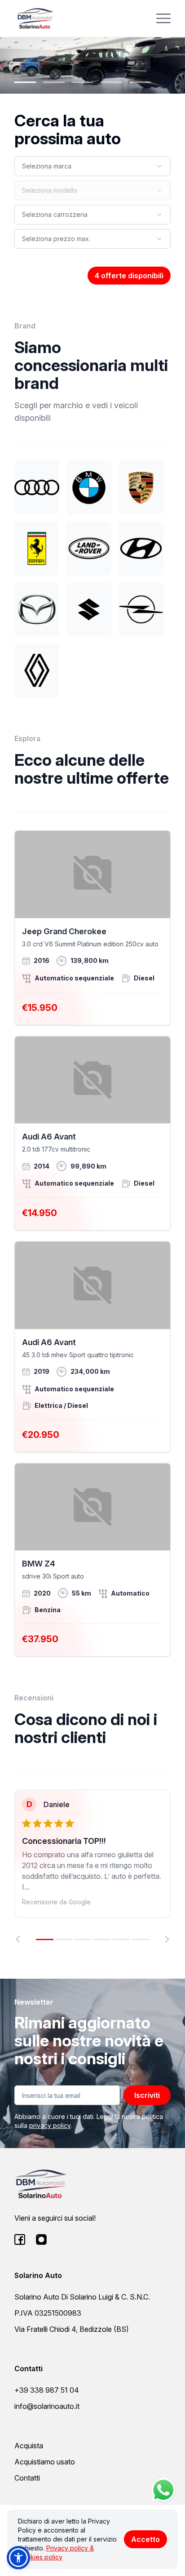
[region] (92, 1866)
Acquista (29, 2446)
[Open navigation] (163, 18)
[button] (18, 2558)
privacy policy (50, 2125)
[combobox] (92, 166)
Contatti (27, 2478)
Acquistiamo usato (45, 2462)
